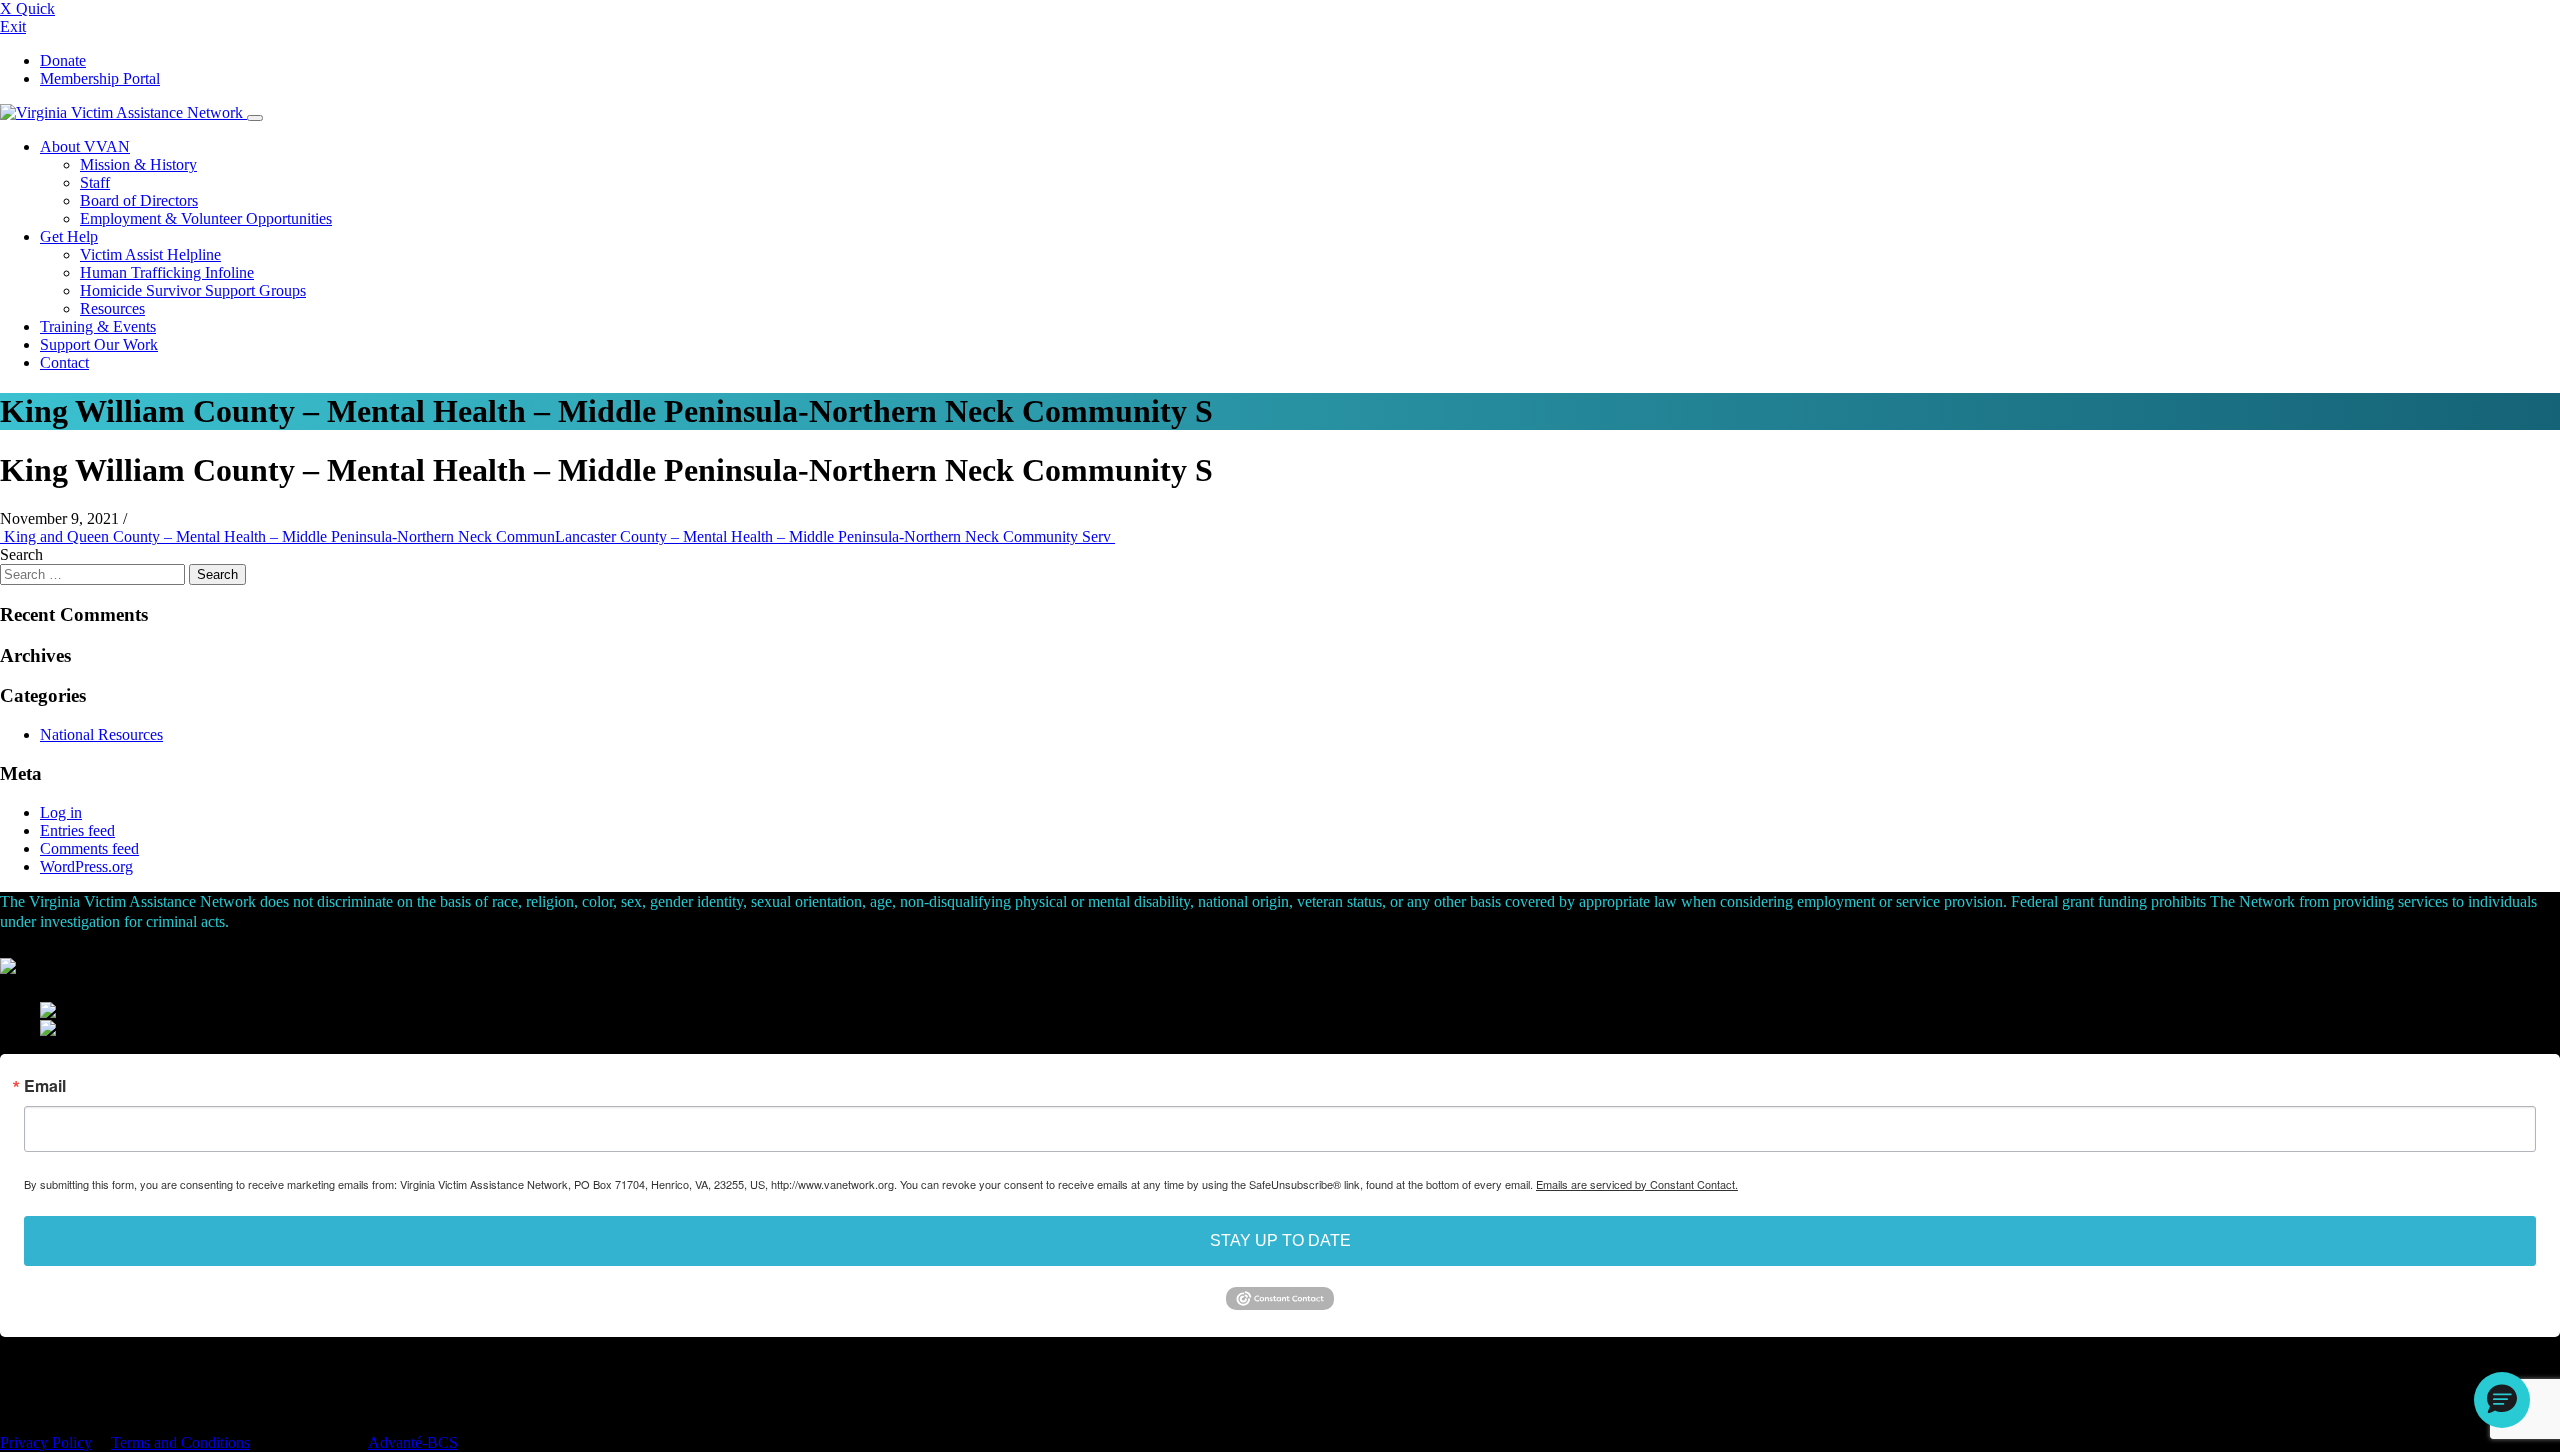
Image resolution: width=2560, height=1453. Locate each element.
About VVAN (85, 146)
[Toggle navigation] (255, 118)
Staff (95, 182)
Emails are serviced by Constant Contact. (1637, 1184)
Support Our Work (99, 344)
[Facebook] (5, 1370)
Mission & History (138, 164)
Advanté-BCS (413, 1442)
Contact (64, 362)
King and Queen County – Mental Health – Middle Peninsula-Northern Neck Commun (277, 536)
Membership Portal (100, 78)
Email (45, 1086)
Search (21, 554)
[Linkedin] (15, 1370)
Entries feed (77, 830)
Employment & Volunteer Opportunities (206, 218)
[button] (2502, 1400)
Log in (61, 812)
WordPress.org (86, 866)
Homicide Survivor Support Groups (193, 290)
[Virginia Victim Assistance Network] (123, 112)
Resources (112, 308)
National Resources (101, 734)
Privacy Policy (46, 1442)
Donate (63, 60)
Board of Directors (139, 200)
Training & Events (98, 326)
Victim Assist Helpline (150, 254)
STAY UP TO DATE (1280, 1240)
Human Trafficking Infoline (167, 272)
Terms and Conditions (180, 1442)
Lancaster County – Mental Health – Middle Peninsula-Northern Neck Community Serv (835, 536)
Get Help (69, 236)
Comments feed (89, 848)
